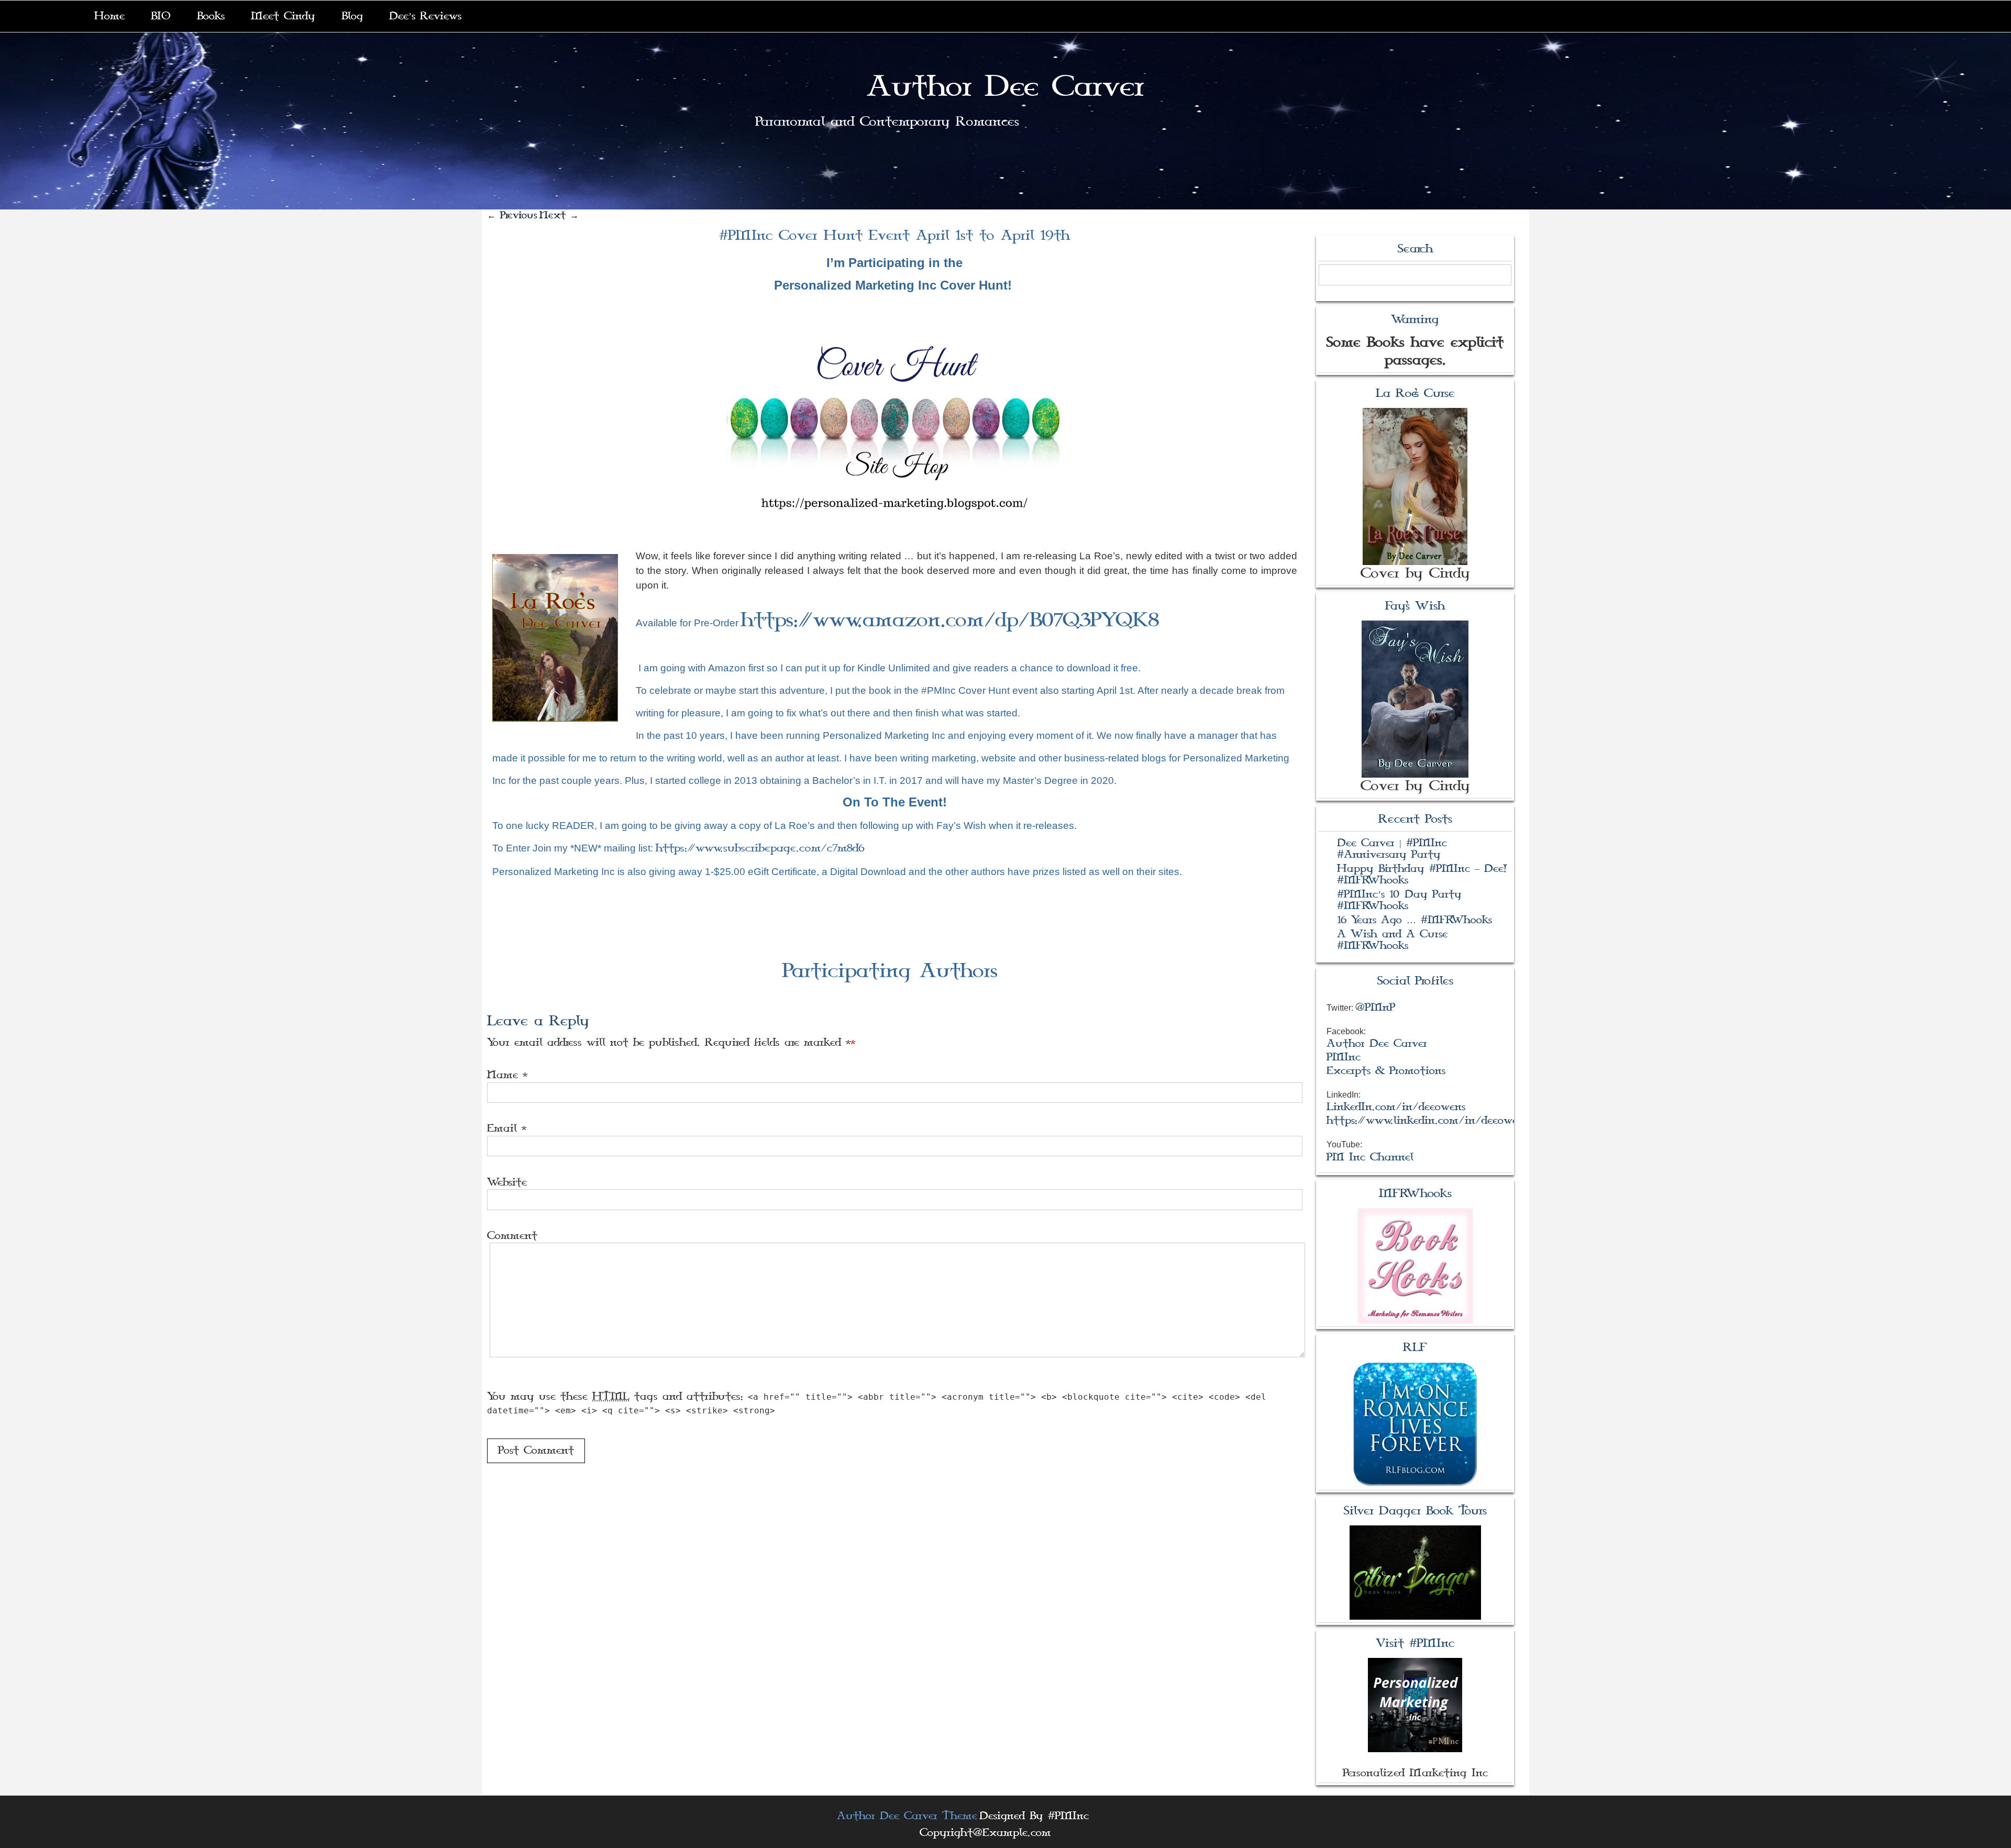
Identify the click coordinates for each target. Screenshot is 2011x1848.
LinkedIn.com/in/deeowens (1396, 1107)
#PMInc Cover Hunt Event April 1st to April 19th (894, 236)
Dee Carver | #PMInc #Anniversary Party (1392, 849)
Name (502, 1075)
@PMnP (1375, 1008)
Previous (512, 215)
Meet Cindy (283, 16)
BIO (161, 16)
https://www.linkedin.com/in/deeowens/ (1430, 1121)
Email (502, 1128)
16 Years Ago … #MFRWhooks (1415, 920)
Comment (512, 1236)
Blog (352, 16)
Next (559, 215)
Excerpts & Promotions (1386, 1071)
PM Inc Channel (1370, 1157)
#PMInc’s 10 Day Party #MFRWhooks (1399, 900)
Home (109, 16)
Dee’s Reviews (425, 16)
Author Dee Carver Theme (907, 1816)
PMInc (1344, 1057)
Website (507, 1182)
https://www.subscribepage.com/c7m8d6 (760, 848)
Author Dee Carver (1005, 87)
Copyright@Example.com (985, 1833)
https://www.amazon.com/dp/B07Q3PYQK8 (950, 620)
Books (211, 16)
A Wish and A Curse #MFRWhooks (1392, 940)
